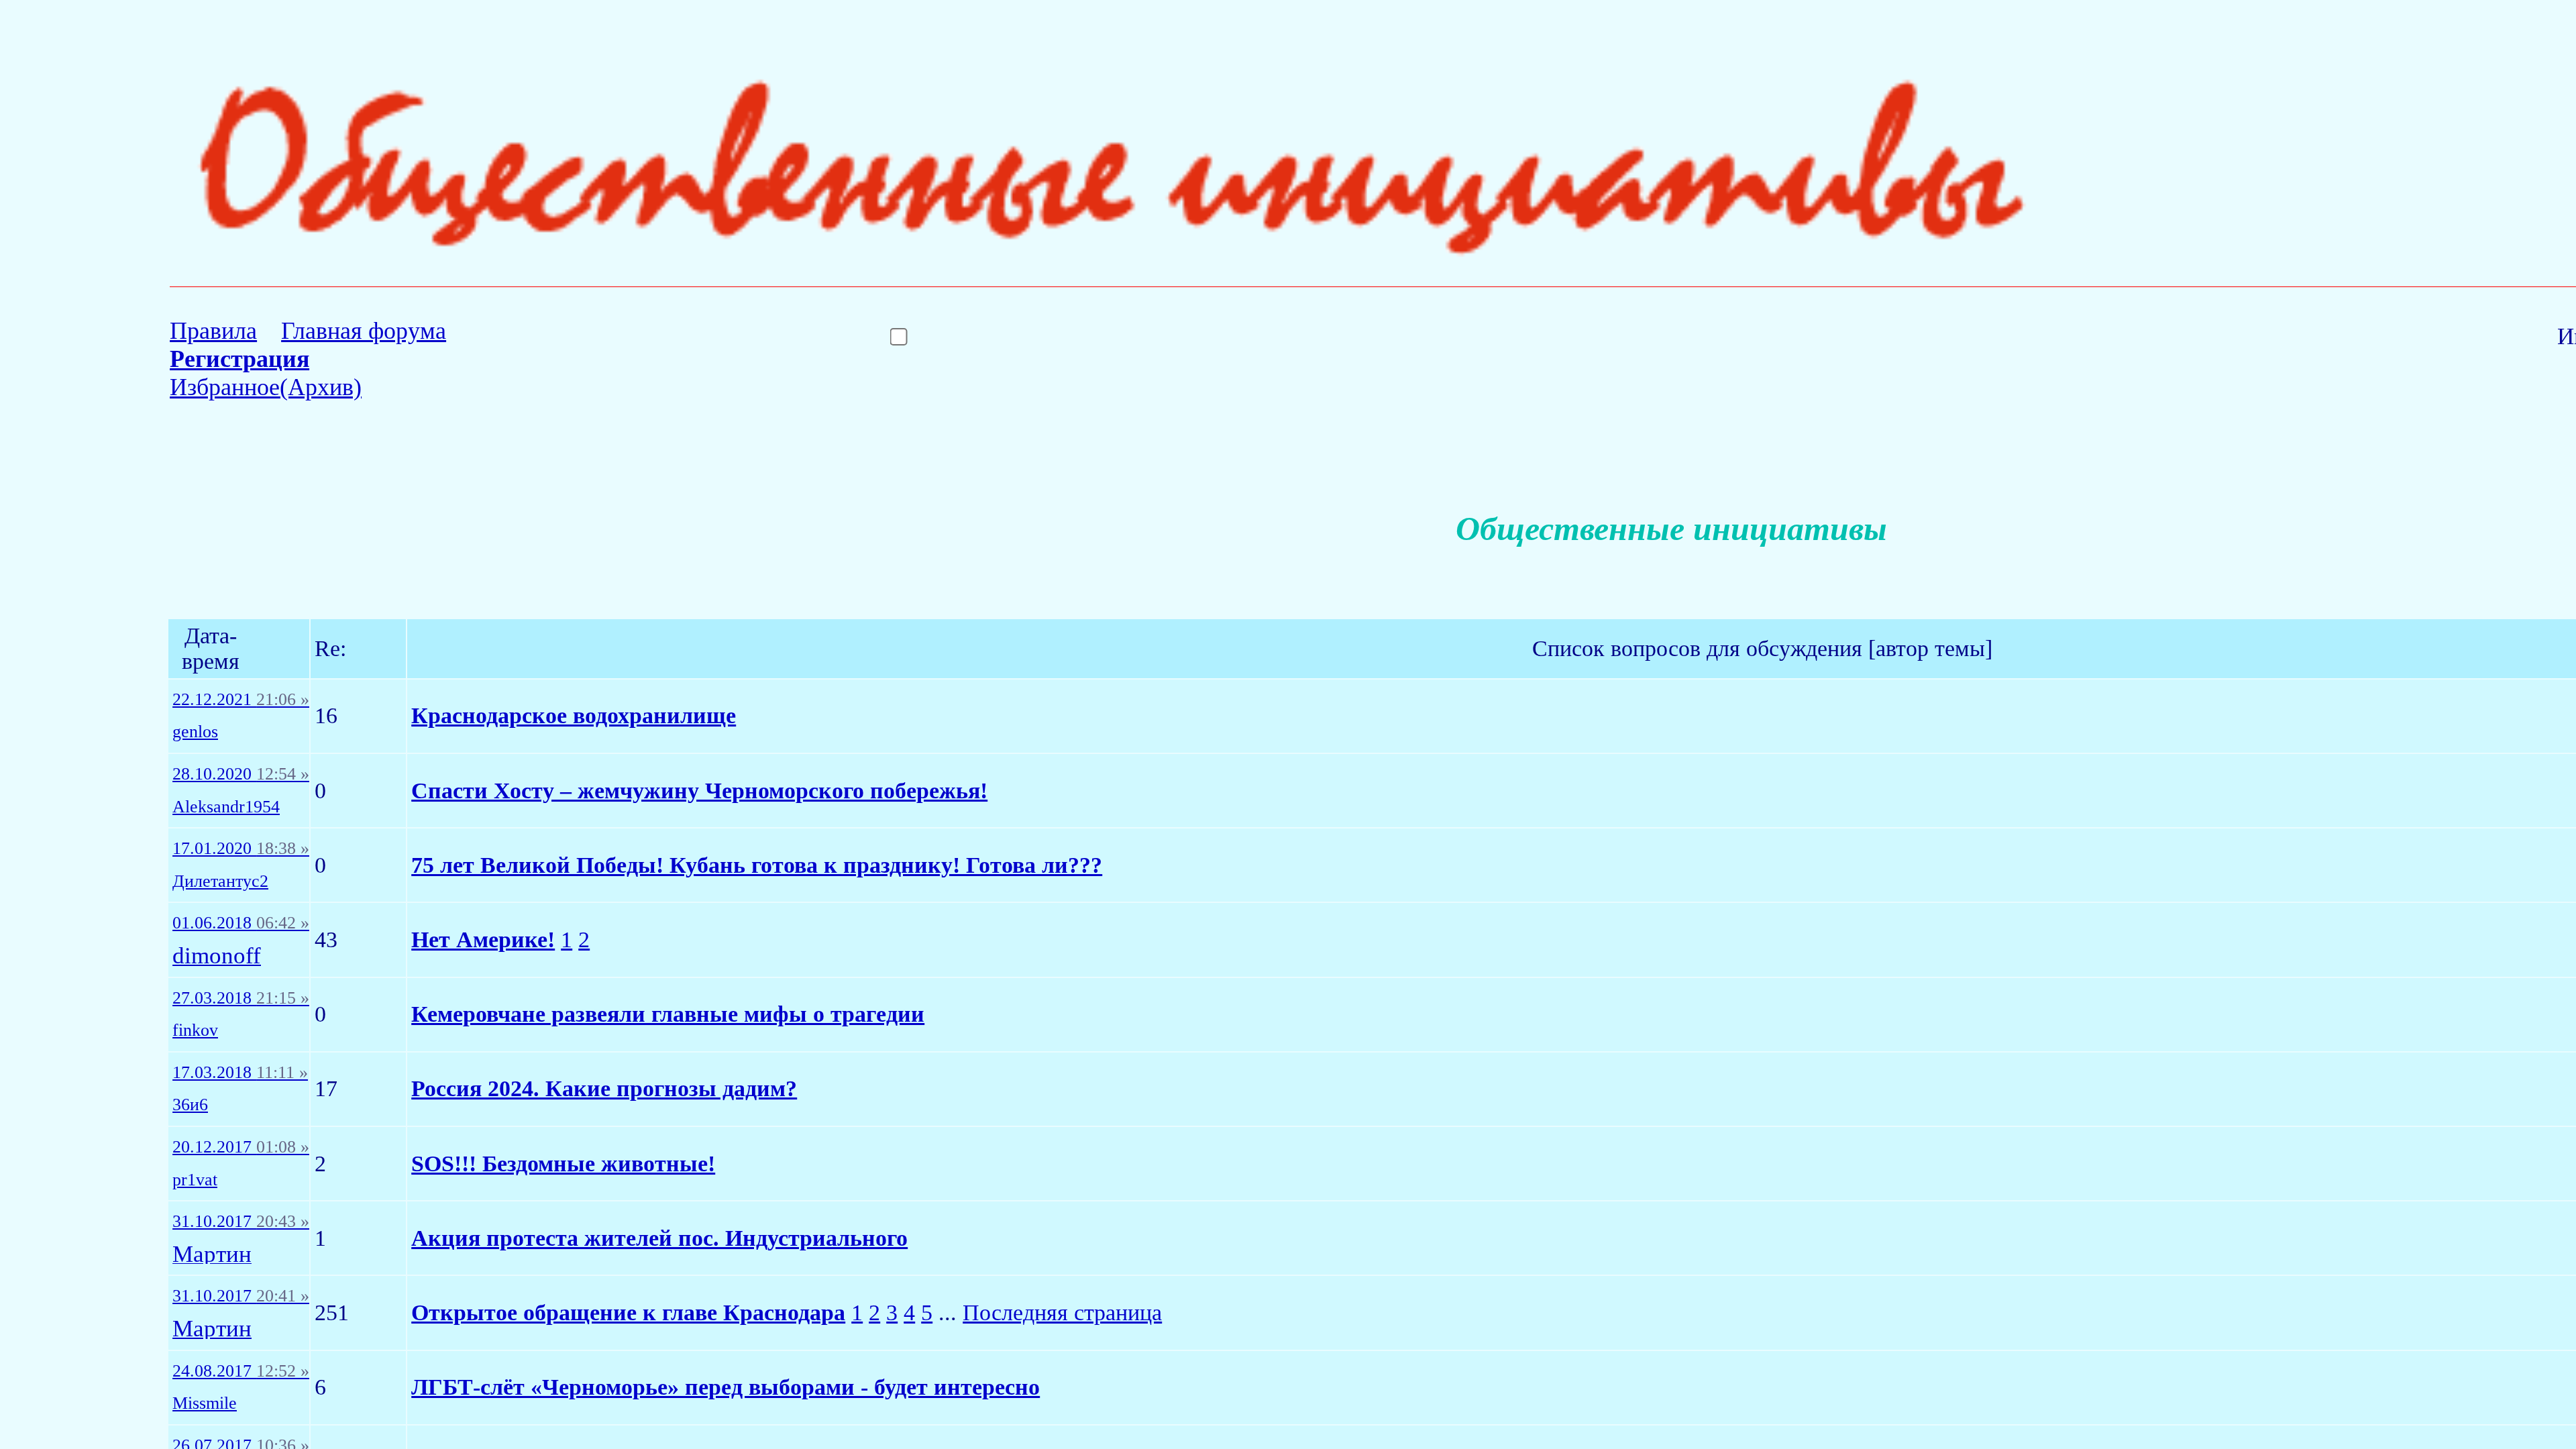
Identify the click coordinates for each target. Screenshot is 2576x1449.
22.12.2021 (241, 700)
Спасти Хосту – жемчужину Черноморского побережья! (699, 791)
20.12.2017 (241, 1147)
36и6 (190, 1105)
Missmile (205, 1403)
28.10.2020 (241, 774)
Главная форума (364, 331)
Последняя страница (1062, 1312)
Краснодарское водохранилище (574, 715)
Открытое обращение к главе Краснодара (628, 1312)
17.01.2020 (241, 849)
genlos (195, 732)
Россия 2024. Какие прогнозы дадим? (604, 1088)
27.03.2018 (241, 998)
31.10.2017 (241, 1222)
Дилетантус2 (220, 881)
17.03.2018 (240, 1073)
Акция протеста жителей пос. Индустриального (659, 1238)
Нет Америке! (483, 940)
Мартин (212, 1255)
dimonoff (217, 956)
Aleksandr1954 (226, 807)
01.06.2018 (241, 923)
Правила (213, 331)
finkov (195, 1030)
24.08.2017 (241, 1371)
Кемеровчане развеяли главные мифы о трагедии (668, 1014)
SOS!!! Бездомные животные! (563, 1164)
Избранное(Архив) (266, 387)
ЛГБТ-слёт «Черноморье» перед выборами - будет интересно (726, 1387)
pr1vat (195, 1180)
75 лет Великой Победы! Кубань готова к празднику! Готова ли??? (757, 865)
